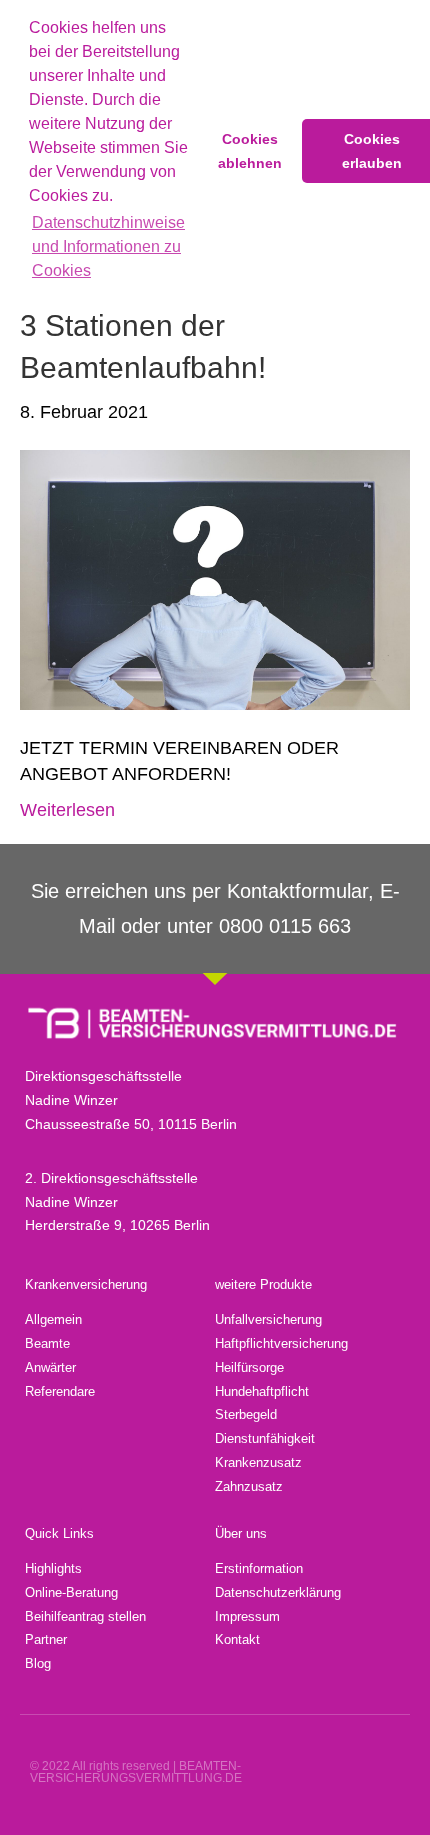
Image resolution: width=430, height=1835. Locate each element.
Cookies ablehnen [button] (250, 151)
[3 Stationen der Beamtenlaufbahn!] (215, 579)
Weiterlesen (67, 810)
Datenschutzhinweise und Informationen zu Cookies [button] (108, 246)
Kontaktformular (297, 891)
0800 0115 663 (285, 926)
